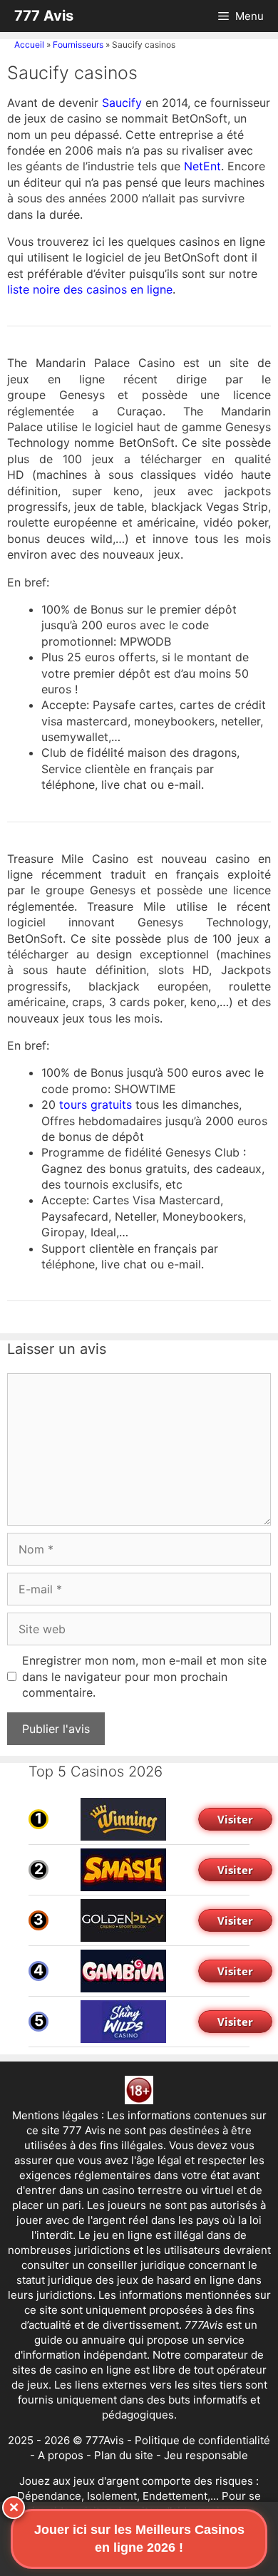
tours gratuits (96, 1105)
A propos (61, 2455)
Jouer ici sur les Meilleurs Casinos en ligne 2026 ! (139, 2539)
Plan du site (124, 2455)
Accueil (29, 45)
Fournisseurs (78, 45)
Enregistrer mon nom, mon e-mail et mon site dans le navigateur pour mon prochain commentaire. (144, 1676)
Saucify (122, 103)
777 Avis (44, 16)
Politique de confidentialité (202, 2440)
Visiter (235, 1819)
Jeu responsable (206, 2455)
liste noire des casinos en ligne (90, 289)
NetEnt (202, 166)
